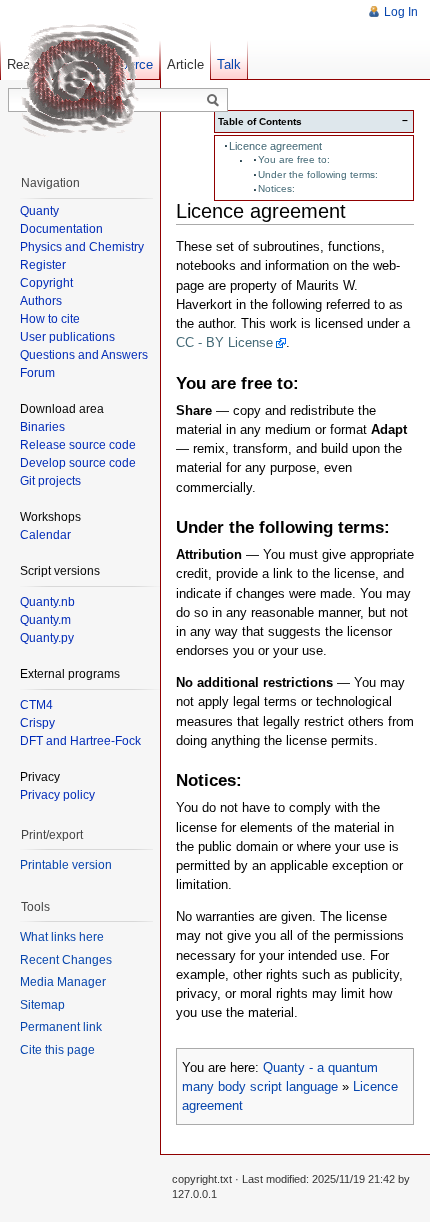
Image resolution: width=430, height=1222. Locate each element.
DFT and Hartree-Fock (80, 741)
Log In (401, 12)
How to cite (50, 319)
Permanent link (61, 1027)
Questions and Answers (84, 355)
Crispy (37, 723)
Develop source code (78, 463)
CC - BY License (224, 342)
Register (43, 265)
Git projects (50, 481)
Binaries (42, 427)
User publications (67, 337)
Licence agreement (275, 146)
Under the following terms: (318, 174)
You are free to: (294, 159)
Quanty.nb (47, 602)
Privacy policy (57, 795)
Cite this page (57, 1050)
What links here (62, 937)
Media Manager (63, 982)
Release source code (78, 445)
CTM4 (36, 705)
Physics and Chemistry (82, 247)
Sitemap (42, 1005)
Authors (41, 301)
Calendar (45, 535)
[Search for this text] (213, 101)
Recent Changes (66, 960)
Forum (37, 373)
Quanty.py (47, 638)
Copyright (46, 283)
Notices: (276, 188)
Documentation (61, 229)
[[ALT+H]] (80, 80)
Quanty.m (45, 620)
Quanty (39, 211)
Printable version (66, 865)
